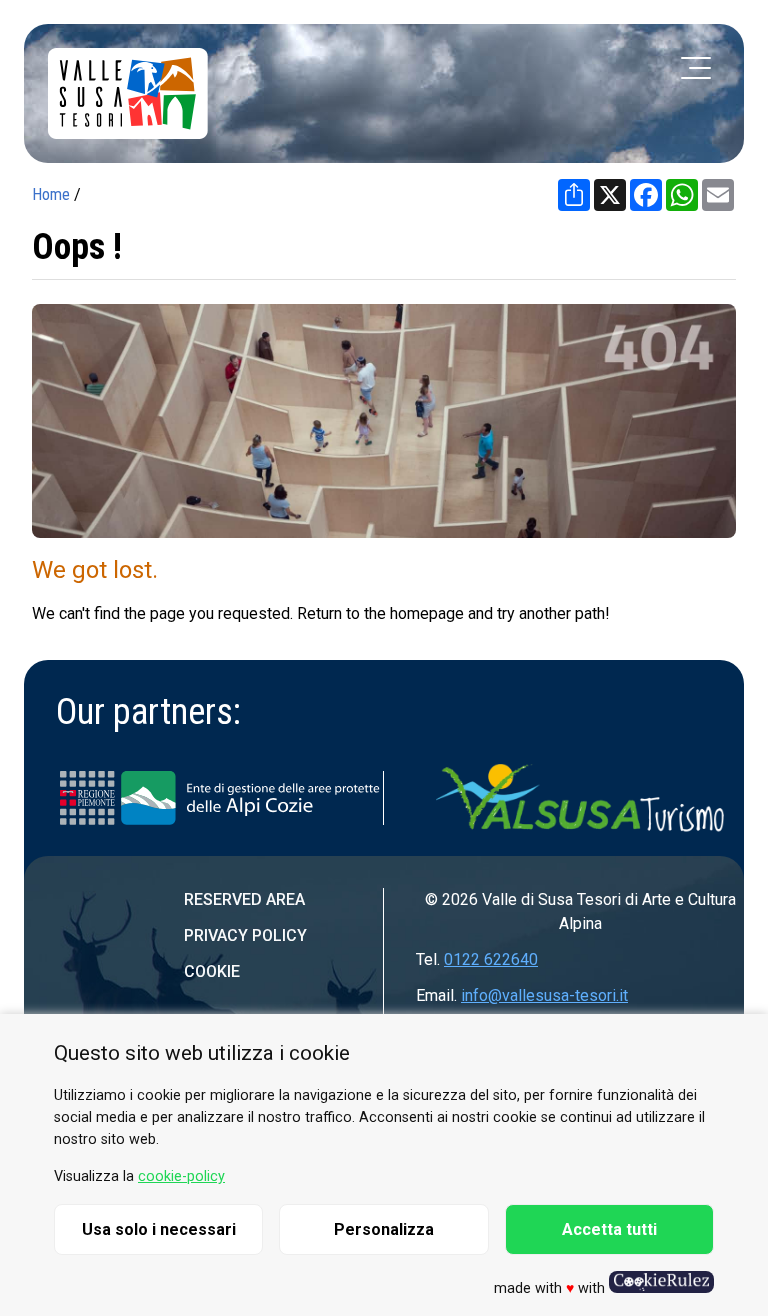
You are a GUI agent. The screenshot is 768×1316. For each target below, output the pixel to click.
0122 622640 (491, 959)
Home (51, 194)
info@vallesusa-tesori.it (544, 995)
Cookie (212, 971)
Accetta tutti (609, 1229)
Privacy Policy (245, 935)
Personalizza (384, 1229)
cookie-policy (181, 1176)
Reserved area (244, 899)
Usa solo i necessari (159, 1229)
